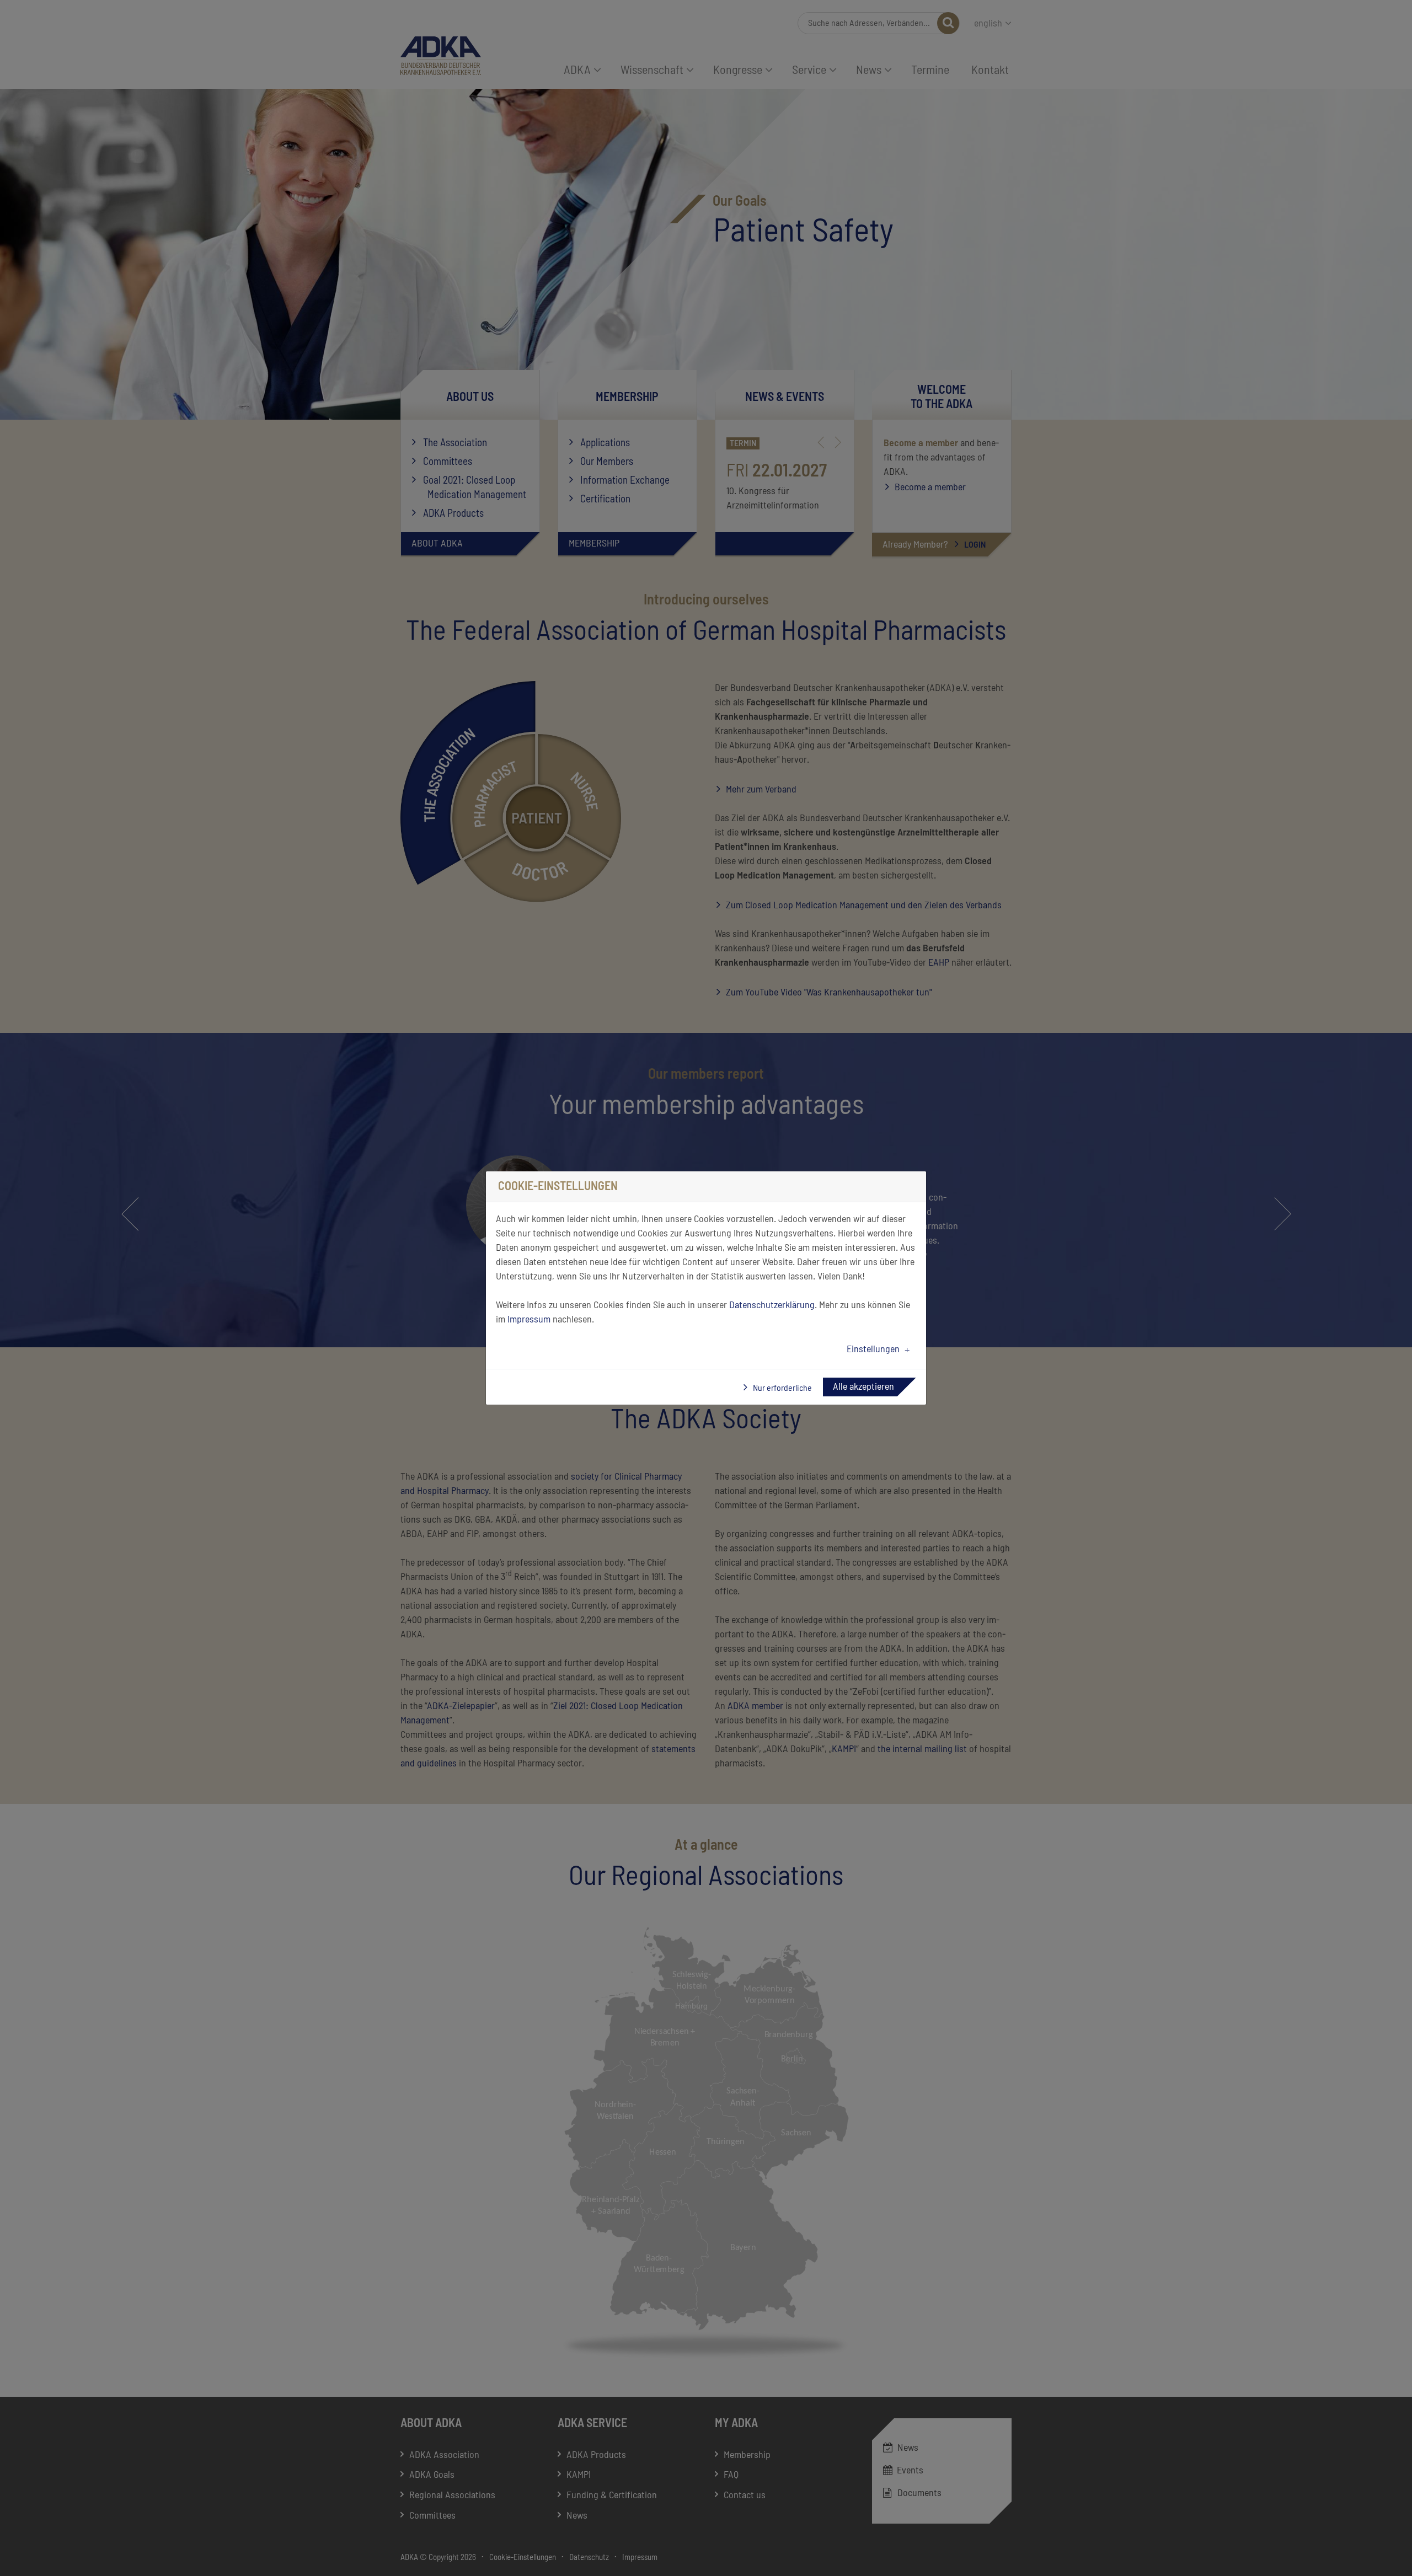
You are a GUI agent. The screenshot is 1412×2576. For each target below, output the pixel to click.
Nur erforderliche (782, 1388)
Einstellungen (873, 1349)
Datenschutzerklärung (772, 1305)
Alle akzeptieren (863, 1387)
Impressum (529, 1320)
